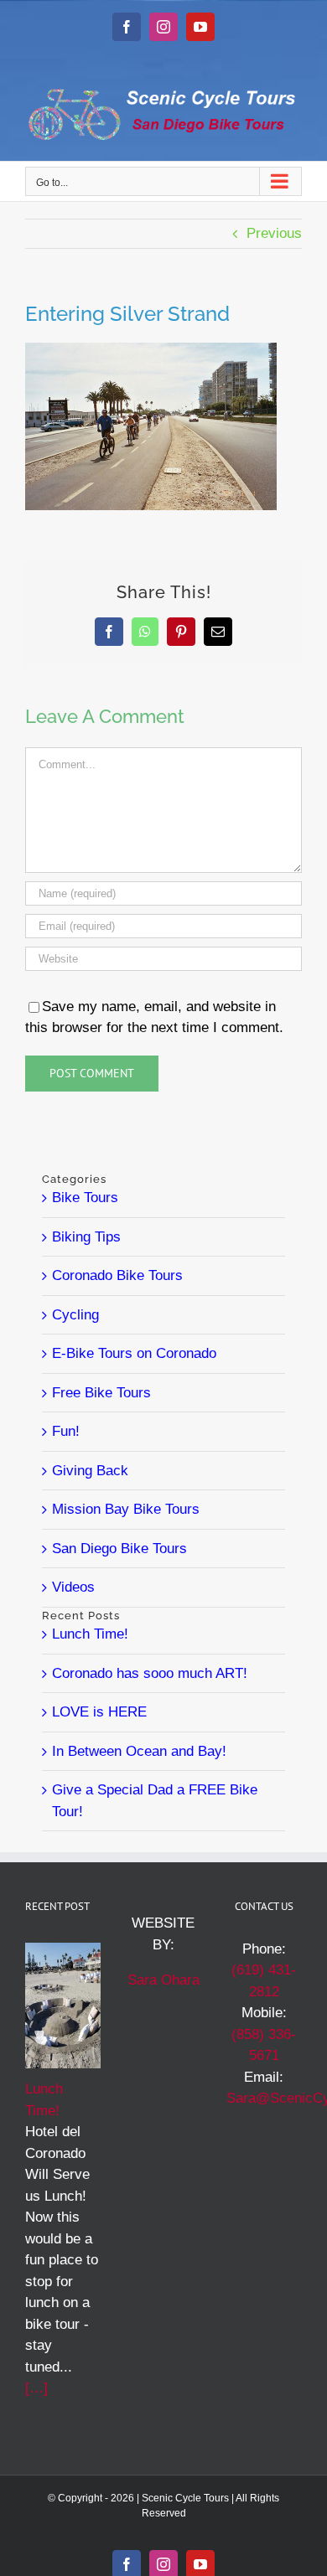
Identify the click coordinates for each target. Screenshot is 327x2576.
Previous (274, 233)
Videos (73, 1587)
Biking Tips (86, 1237)
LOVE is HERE (99, 1712)
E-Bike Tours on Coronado (134, 1353)
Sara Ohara (163, 1980)
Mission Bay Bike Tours (126, 1509)
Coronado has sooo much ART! (150, 1673)
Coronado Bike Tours (117, 1275)
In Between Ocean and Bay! (139, 1751)
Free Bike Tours (101, 1393)
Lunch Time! (90, 1634)
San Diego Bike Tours (119, 1549)
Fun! (66, 1431)
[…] (36, 2388)
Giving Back (90, 1471)
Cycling (75, 1315)
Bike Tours (85, 1198)
